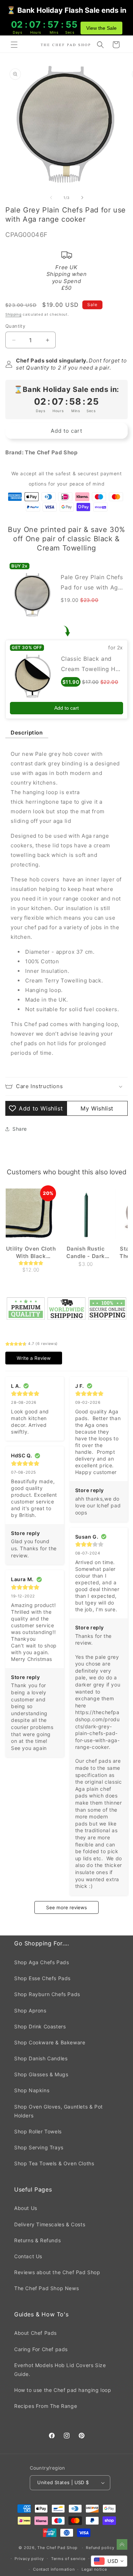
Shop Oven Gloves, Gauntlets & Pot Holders (59, 2111)
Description (27, 733)
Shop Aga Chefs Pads (41, 1962)
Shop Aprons (30, 2010)
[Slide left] (51, 198)
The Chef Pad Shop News (46, 2288)
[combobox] (109, 2561)
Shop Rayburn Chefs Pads (47, 1994)
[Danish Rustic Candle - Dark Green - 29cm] (85, 1214)
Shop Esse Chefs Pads (42, 1978)
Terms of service (68, 2559)
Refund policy (100, 2548)
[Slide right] (82, 198)
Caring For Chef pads (41, 2349)
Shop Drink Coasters (40, 2026)
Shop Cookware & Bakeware (50, 2042)
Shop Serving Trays (39, 2147)
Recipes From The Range (46, 2406)
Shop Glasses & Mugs (41, 2074)
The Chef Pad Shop (57, 2548)
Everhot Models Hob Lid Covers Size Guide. (60, 2370)
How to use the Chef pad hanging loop (63, 2390)
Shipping (13, 314)
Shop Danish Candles (41, 2058)
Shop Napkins (32, 2090)
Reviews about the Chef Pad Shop (57, 2272)
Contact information (54, 2569)
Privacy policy (29, 2559)
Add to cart (66, 708)
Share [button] (20, 1129)
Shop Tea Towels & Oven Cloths (54, 2163)
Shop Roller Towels (38, 2131)
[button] (14, 45)
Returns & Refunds (37, 2240)
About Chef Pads (35, 2333)
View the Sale (101, 28)
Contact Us (28, 2256)
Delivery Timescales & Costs (50, 2224)
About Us (26, 2208)
